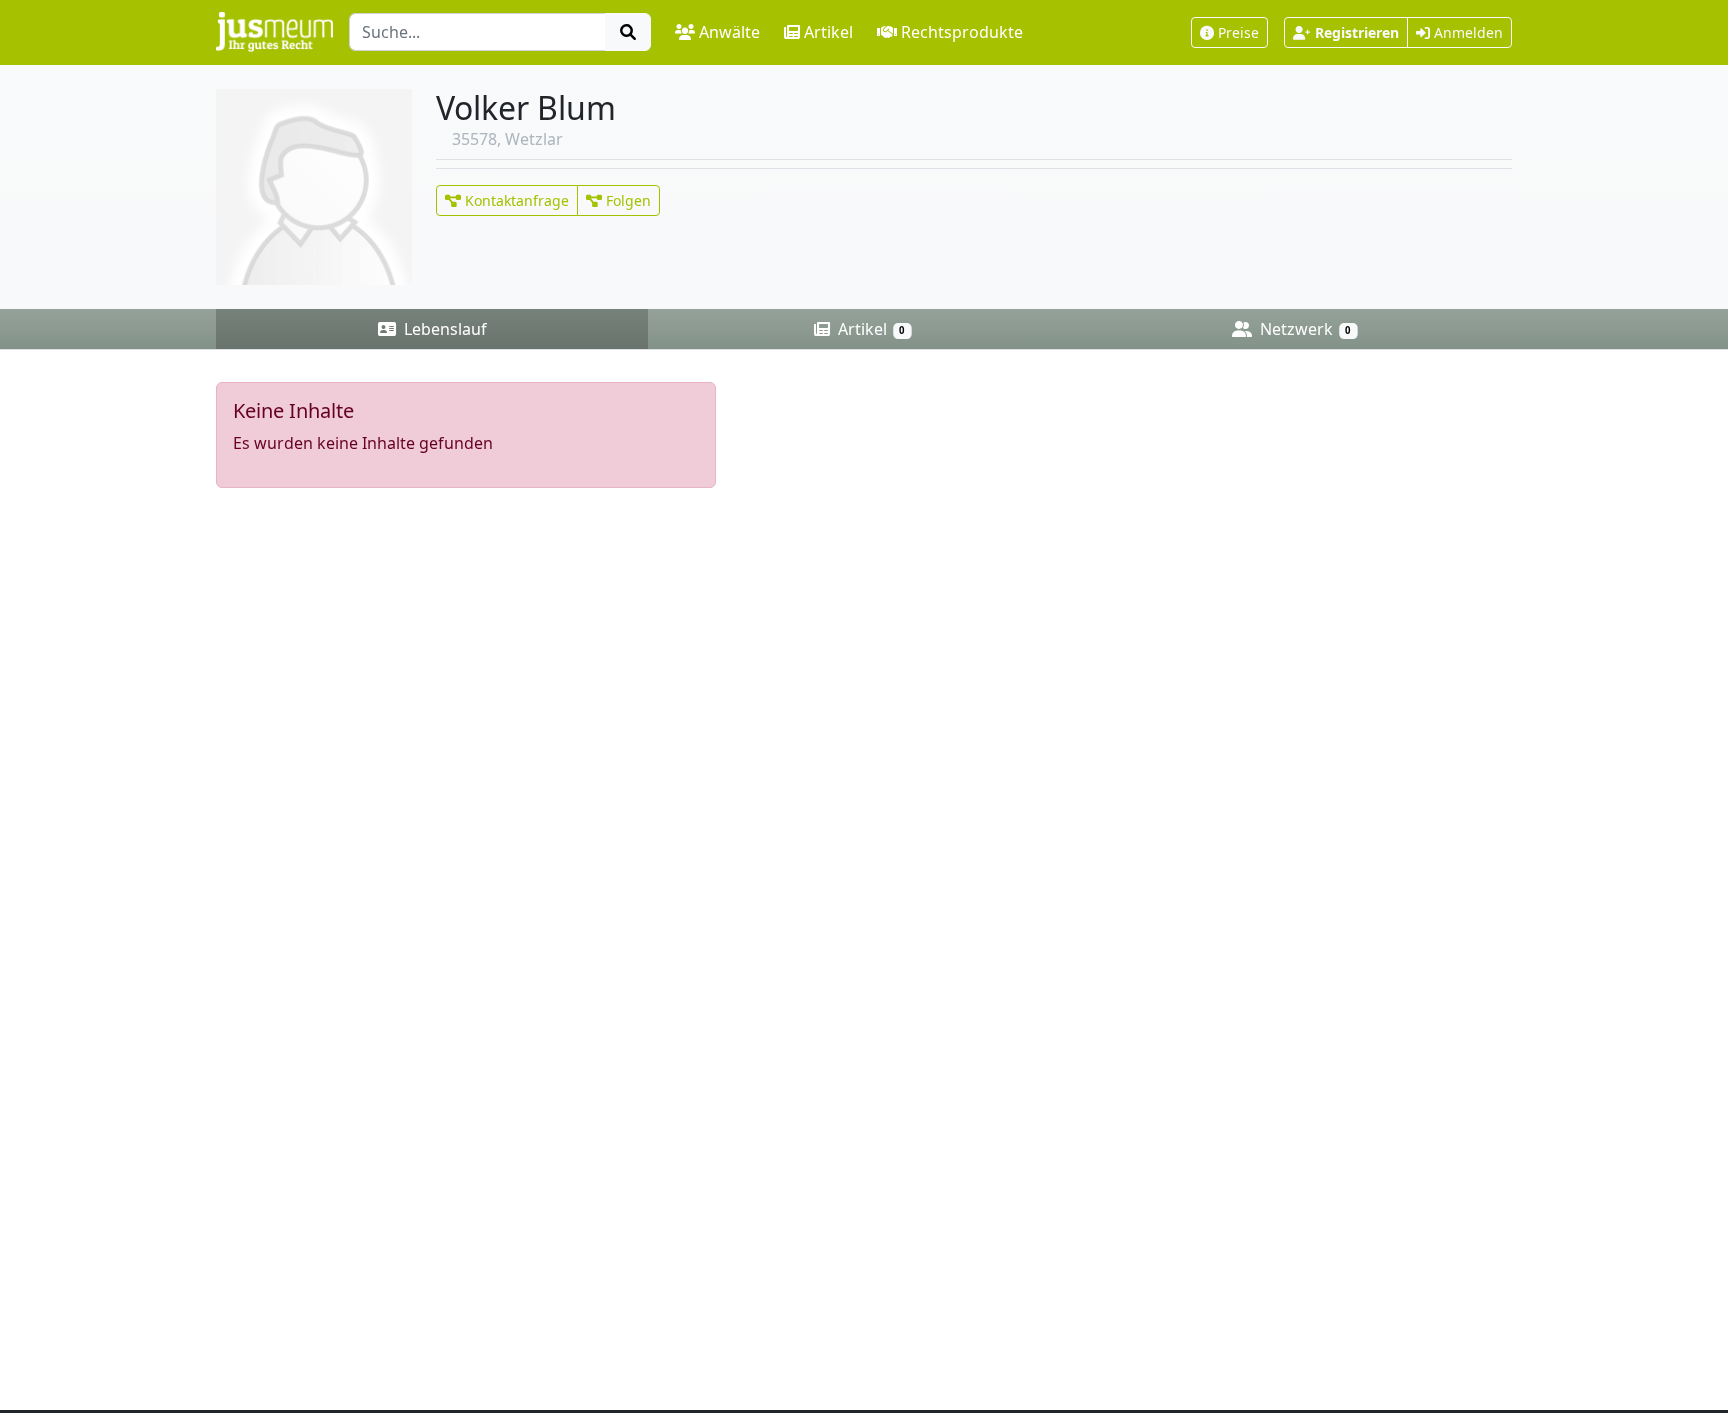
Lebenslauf (443, 329)
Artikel (828, 32)
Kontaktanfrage (515, 200)
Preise (1238, 32)
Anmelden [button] (1466, 32)
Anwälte (729, 32)
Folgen (626, 200)
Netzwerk (1303, 329)
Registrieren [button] (1357, 32)
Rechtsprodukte (962, 32)
